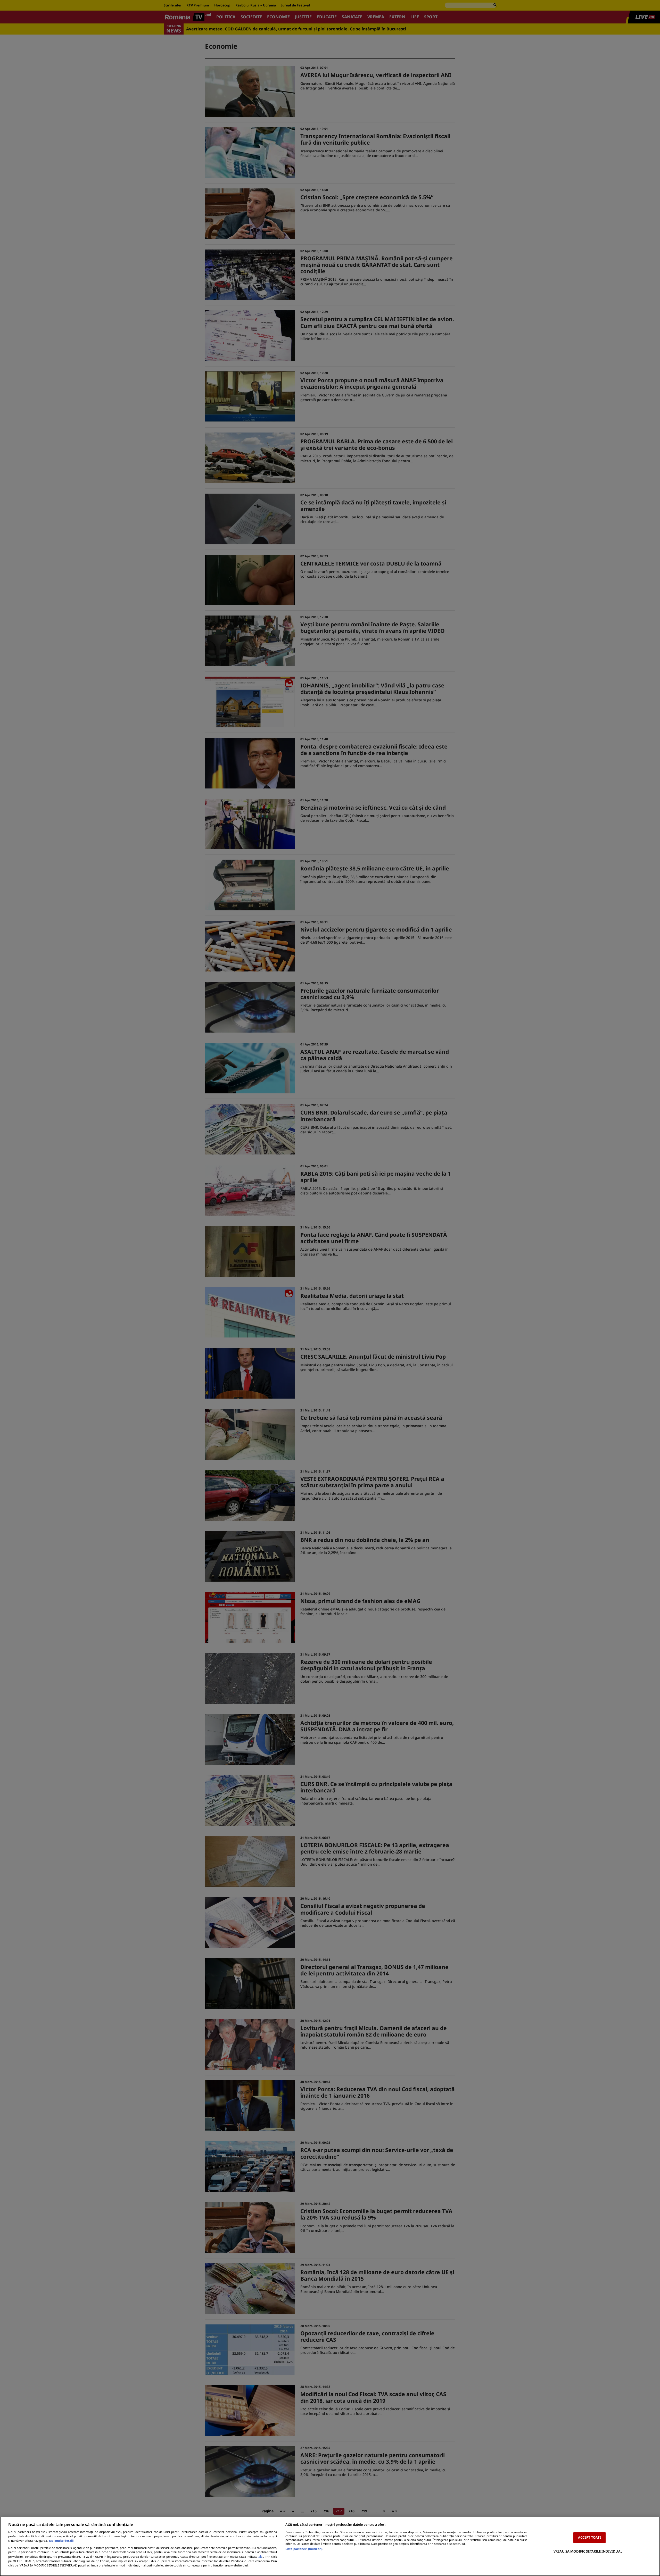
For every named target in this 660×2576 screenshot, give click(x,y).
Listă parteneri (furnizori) (304, 2549)
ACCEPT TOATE (590, 2537)
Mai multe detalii (61, 2541)
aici (261, 2557)
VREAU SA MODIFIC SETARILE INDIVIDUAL (588, 2551)
